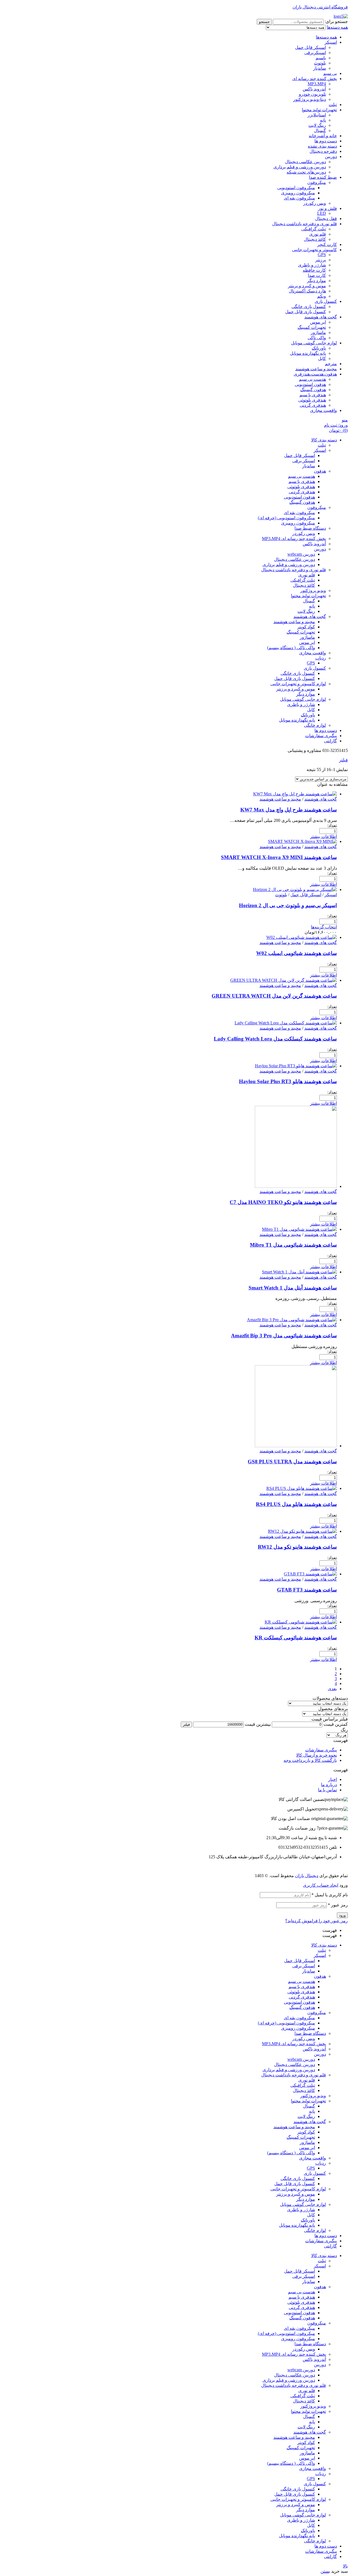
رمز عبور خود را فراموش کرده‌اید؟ (317, 1921)
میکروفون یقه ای (299, 198)
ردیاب (321, 2163)
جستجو (264, 22)
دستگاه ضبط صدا (310, 2033)
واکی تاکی (317, 338)
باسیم (321, 58)
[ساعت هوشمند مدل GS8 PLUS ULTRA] (296, 1446)
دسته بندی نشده (322, 146)
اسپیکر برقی (304, 1966)
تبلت (333, 105)
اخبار (332, 1779)
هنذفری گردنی (313, 405)
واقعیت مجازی (323, 410)
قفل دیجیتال (326, 219)
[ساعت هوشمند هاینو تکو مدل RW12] (302, 1531)
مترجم (331, 364)
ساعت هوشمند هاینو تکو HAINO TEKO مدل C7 (283, 1202)
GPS (322, 255)
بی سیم (330, 73)
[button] (175, 1740)
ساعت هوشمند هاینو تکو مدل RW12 (297, 1547)
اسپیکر (331, 42)
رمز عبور (338, 1905)
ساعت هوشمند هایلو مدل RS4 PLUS (296, 1504)
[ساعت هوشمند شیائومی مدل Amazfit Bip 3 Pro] (292, 1320)
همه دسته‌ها (326, 37)
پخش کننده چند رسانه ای (315, 79)
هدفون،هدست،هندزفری (315, 374)
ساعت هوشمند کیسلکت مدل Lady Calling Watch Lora (275, 1039)
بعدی (332, 1689)
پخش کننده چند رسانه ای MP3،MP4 (294, 2044)
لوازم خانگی (315, 2230)
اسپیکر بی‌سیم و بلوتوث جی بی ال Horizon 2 (288, 905)
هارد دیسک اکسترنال (307, 291)
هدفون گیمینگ (313, 390)
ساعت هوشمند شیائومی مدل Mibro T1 (293, 1245)
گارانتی (330, 2246)
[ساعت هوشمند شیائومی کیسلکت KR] (301, 1622)
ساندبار (320, 68)
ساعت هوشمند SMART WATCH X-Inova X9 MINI (279, 857)
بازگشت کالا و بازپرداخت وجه (310, 1760)
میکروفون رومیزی (298, 193)
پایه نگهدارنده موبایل (308, 353)
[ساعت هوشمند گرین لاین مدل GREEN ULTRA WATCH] (284, 980)
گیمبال (320, 131)
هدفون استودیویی (310, 384)
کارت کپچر (327, 244)
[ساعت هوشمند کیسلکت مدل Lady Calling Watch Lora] (286, 1023)
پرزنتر (321, 260)
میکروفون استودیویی (296, 188)
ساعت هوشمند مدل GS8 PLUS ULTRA (292, 1462)
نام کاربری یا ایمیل (330, 1895)
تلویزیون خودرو (312, 94)
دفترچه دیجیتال (323, 151)
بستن (325, 2571)
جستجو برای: (336, 21)
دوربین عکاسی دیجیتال (305, 162)
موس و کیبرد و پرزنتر (296, 2194)
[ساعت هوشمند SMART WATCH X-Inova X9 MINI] (302, 841)
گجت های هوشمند (321, 317)
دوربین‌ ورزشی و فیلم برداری (300, 167)
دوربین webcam (301, 2059)
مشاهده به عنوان (332, 784)
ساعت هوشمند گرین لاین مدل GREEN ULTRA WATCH (274, 996)
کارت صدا (317, 275)
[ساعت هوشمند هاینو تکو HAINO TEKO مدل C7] (296, 1186)
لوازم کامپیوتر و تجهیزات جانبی (298, 2189)
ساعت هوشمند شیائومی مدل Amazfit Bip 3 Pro (284, 1336)
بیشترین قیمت (258, 1724)
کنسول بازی (326, 301)
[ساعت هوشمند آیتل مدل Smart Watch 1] (299, 1272)
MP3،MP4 (317, 84)
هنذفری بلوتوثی (312, 400)
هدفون (320, 1976)
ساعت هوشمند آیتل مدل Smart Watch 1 (293, 1288)
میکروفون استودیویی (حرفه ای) (286, 2023)
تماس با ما (327, 1790)
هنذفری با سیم (313, 395)
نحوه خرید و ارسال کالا (317, 1755)
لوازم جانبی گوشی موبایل (314, 343)
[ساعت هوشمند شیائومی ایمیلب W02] (302, 937)
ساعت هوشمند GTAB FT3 (307, 1590)
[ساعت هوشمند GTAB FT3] (310, 1574)
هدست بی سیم (312, 379)
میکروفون (317, 182)
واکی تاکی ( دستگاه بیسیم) (291, 2153)
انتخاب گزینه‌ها (324, 927)
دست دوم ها (326, 141)
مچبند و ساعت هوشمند (316, 369)
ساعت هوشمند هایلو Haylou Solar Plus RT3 (288, 1081)
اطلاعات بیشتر (323, 836)
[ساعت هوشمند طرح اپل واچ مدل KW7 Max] (295, 794)
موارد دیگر (317, 281)
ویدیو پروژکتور (313, 2096)
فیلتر (186, 1724)
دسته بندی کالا (324, 1945)
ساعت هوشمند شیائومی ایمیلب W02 (297, 953)
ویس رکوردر (315, 203)
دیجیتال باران (307, 1876)
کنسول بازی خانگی (309, 307)
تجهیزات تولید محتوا (319, 110)
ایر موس (318, 322)
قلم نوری (318, 234)
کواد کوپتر (306, 2132)
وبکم (322, 296)
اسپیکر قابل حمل (310, 47)
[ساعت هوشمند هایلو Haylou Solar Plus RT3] (296, 1066)
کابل (322, 358)
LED (322, 213)
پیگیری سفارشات (321, 1750)
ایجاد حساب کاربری (321, 1885)
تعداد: (332, 826)
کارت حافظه (314, 270)
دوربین (331, 156)
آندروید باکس (314, 89)
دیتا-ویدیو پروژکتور (310, 99)
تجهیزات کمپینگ (312, 327)
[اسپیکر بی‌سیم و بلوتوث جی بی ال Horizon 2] (295, 890)
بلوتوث (320, 63)
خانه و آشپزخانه (323, 136)
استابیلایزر (317, 115)
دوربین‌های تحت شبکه (306, 172)
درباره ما (329, 1785)
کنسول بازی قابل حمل (306, 312)
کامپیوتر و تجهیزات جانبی (314, 250)
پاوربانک (319, 348)
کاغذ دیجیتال (315, 239)
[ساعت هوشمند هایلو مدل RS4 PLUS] (302, 1488)
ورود (342, 1915)
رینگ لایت (317, 125)
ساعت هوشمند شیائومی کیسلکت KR (296, 1638)
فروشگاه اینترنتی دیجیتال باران (320, 7)
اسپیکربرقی (315, 53)
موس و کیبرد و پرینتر (307, 286)
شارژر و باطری (312, 265)
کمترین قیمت (336, 1724)
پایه (323, 120)
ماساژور (318, 332)
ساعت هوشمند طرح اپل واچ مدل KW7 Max (289, 810)
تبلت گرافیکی (314, 229)
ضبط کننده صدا (323, 177)
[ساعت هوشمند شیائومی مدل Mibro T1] (299, 1229)
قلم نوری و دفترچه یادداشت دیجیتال (304, 224)
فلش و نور (327, 208)
